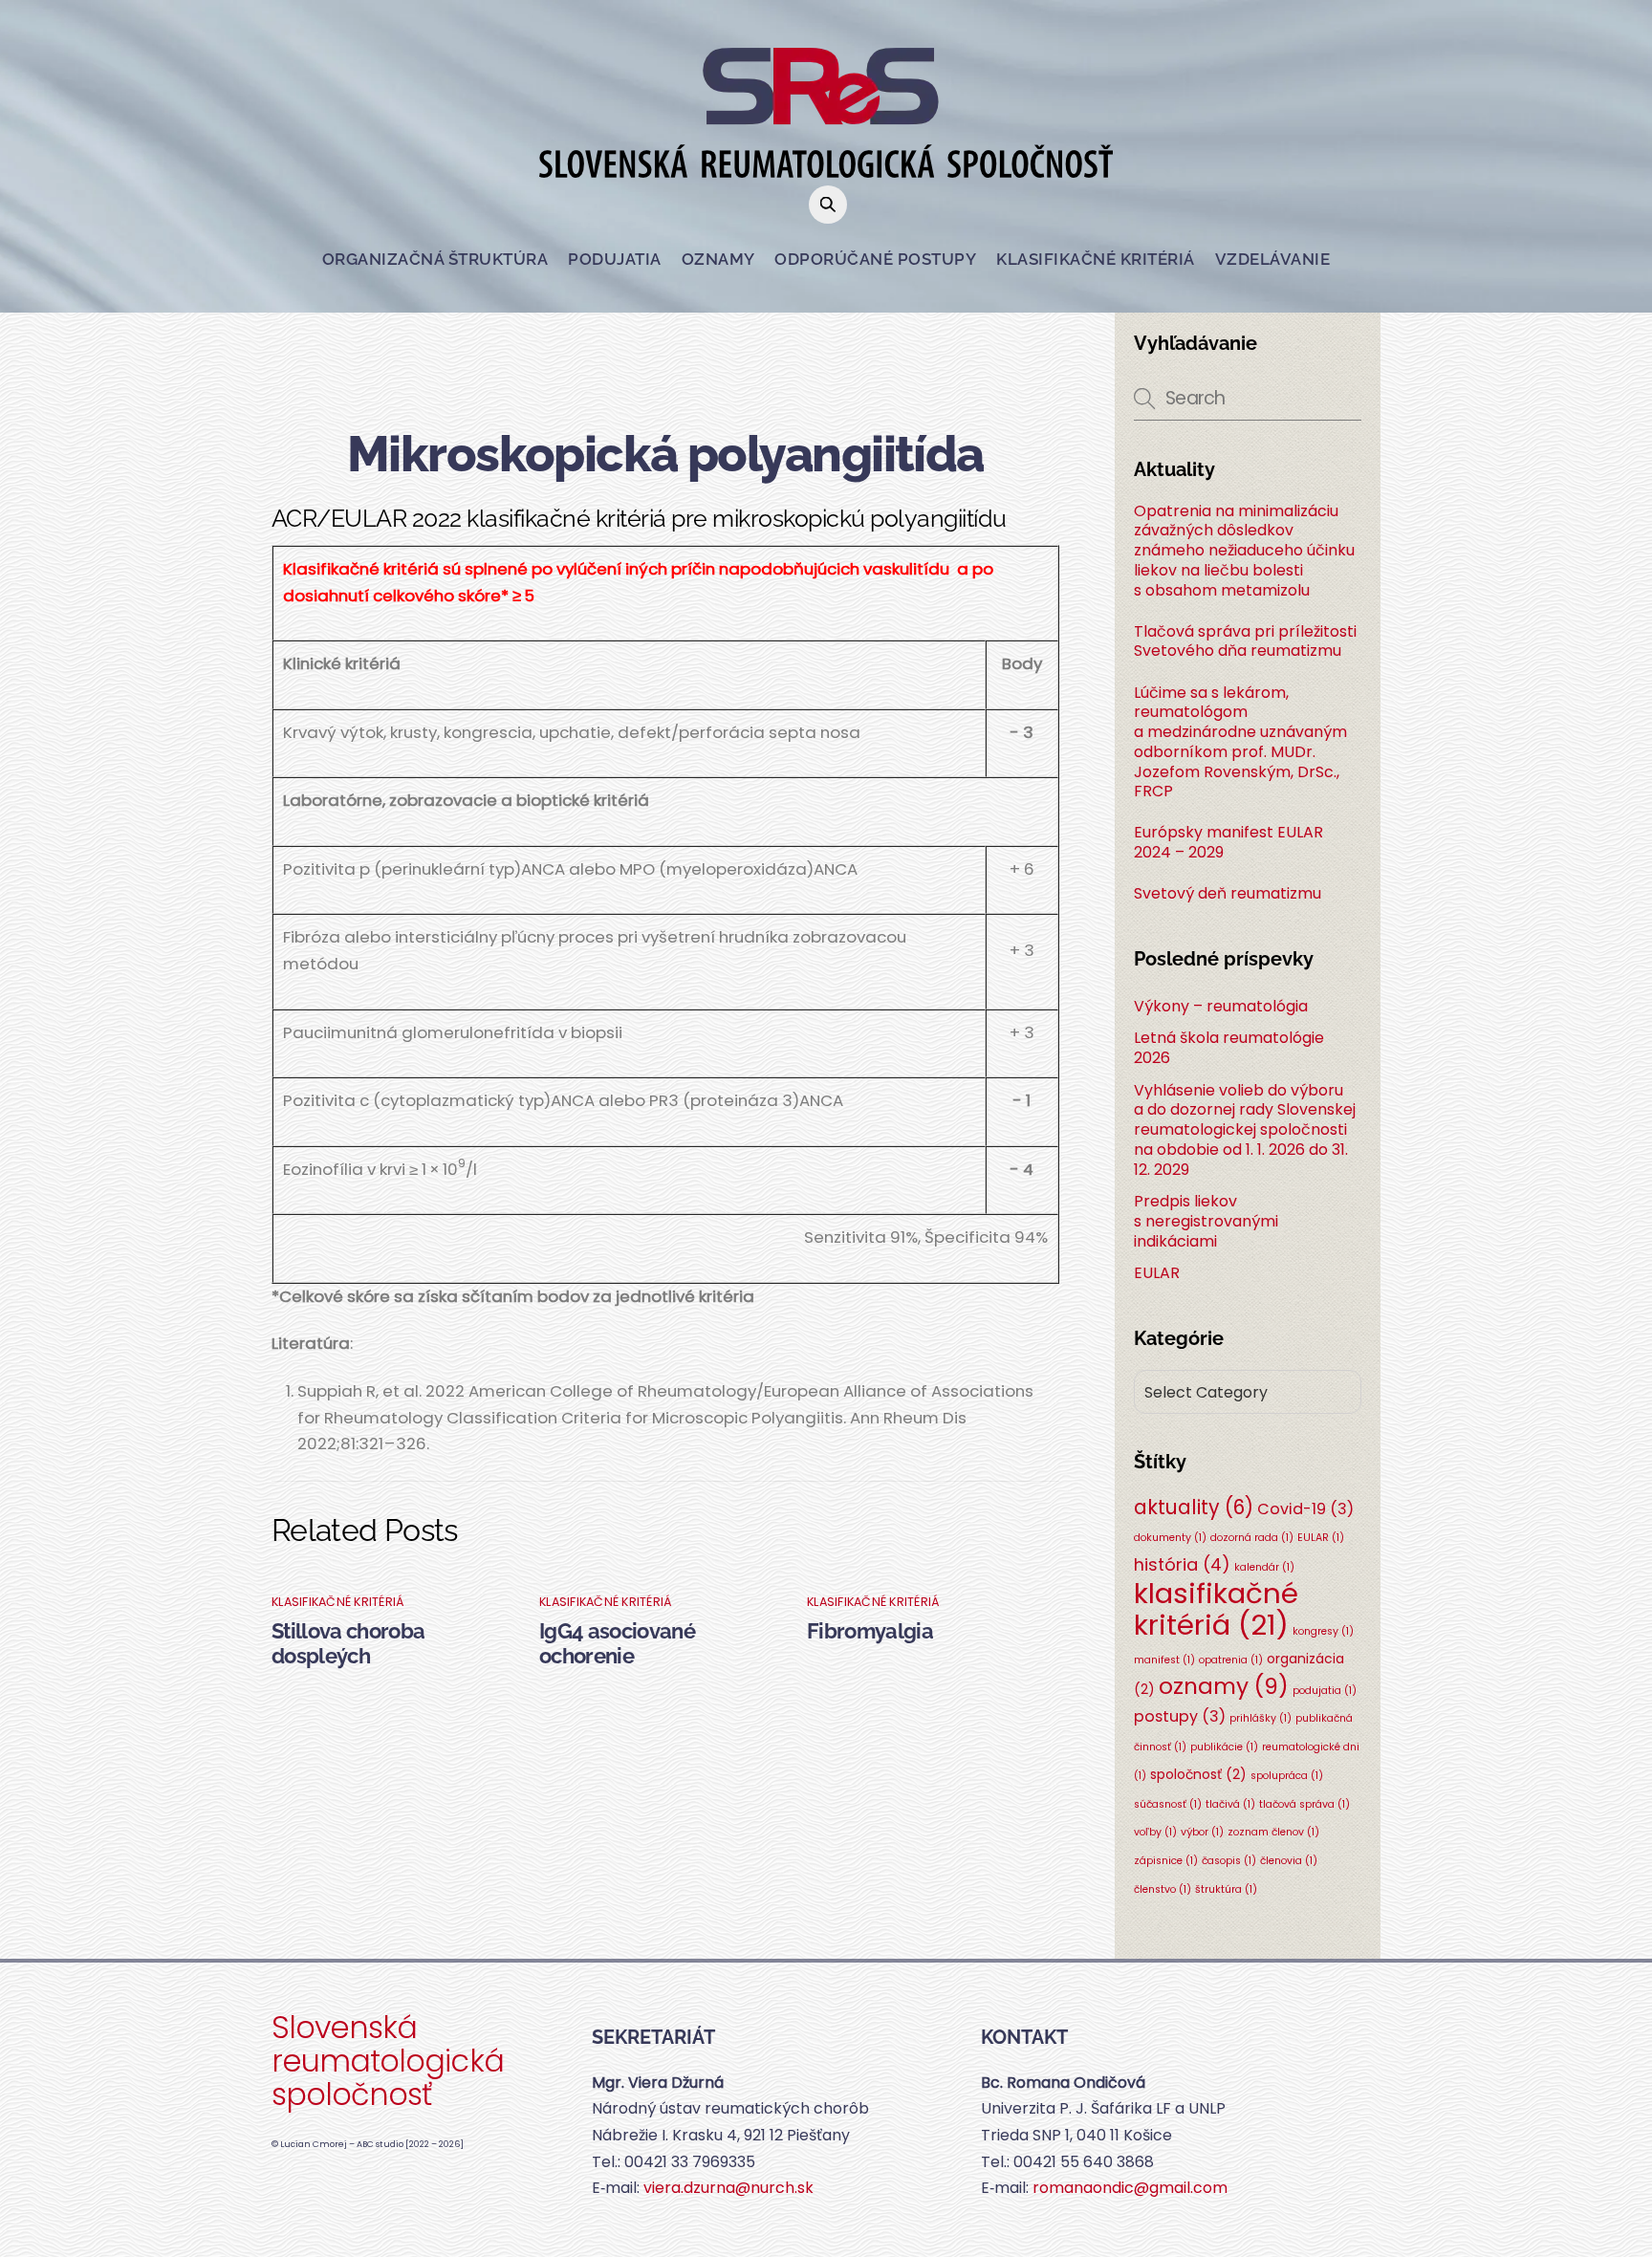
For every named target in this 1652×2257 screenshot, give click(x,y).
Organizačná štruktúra (435, 259)
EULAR (1157, 1273)
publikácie (1224, 1747)
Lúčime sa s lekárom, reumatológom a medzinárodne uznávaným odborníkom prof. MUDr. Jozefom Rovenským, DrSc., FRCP (1240, 743)
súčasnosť (1168, 1804)
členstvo (1163, 1889)
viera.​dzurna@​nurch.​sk (728, 2188)
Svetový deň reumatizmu (1228, 894)
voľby (1155, 1832)
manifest (1164, 1660)
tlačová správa (1304, 1804)
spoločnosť (1198, 1774)
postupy (1180, 1716)
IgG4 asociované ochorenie (617, 1643)
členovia (1289, 1861)
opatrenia (1231, 1660)
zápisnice (1166, 1861)
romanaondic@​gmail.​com (1130, 2188)
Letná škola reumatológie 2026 (1229, 1048)
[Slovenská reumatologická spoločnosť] (826, 163)
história (1182, 1564)
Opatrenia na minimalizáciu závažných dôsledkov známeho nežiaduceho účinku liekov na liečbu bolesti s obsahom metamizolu (1244, 552)
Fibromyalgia (870, 1631)
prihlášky (1261, 1718)
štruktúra (1226, 1889)
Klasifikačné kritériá (1096, 259)
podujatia (1325, 1691)
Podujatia (615, 259)
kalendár (1264, 1567)
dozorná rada (1252, 1538)
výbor (1202, 1832)
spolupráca (1287, 1776)
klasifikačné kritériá (338, 1602)
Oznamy (718, 259)
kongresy (1323, 1631)
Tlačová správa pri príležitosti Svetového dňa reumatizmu (1245, 642)
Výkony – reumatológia (1221, 1006)
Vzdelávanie (1273, 259)
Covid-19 (1305, 1509)
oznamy (1224, 1686)
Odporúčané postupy (875, 259)
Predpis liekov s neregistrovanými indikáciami (1206, 1221)
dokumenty (1170, 1538)
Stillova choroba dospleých (348, 1643)
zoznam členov (1273, 1832)
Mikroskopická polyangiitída (665, 454)
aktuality (1194, 1507)
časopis (1229, 1861)
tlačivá (1230, 1804)
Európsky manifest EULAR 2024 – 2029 (1228, 843)
